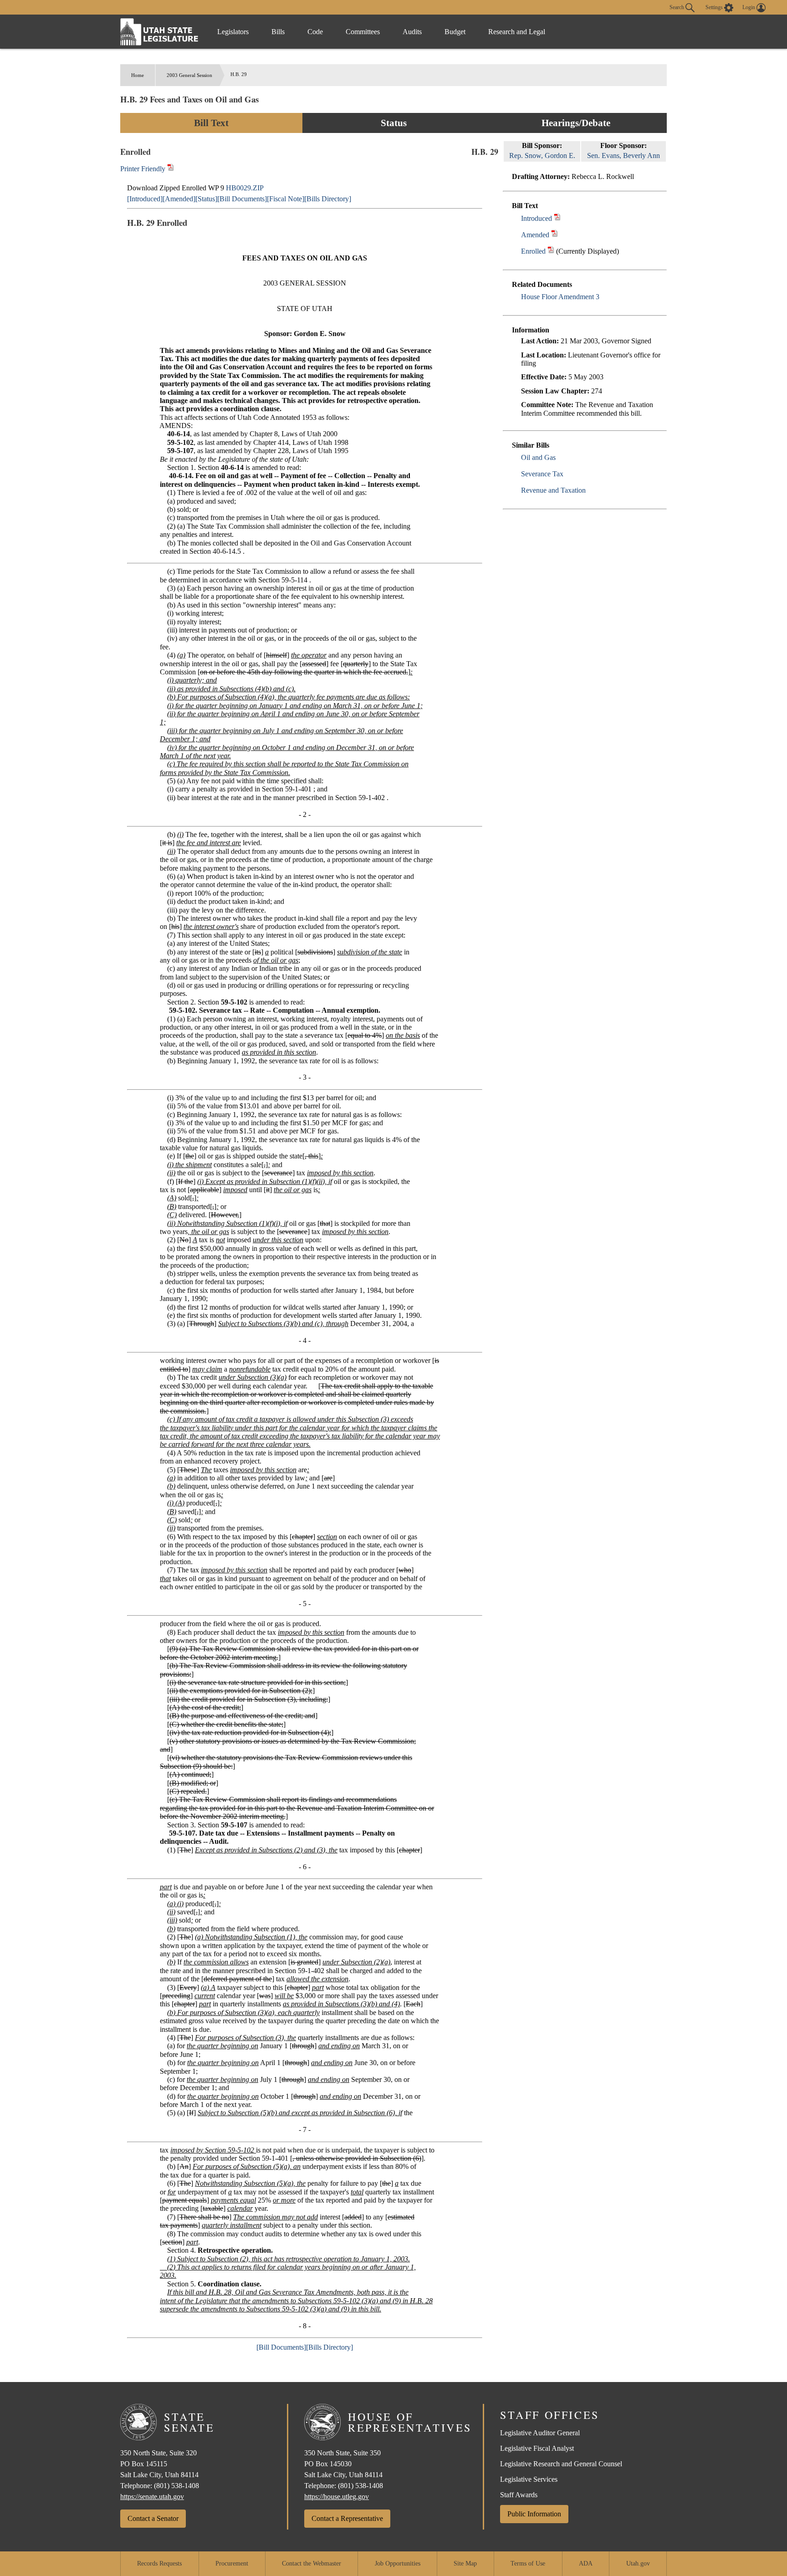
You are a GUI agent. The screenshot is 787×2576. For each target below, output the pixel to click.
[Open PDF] (557, 218)
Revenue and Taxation (553, 490)
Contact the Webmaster (312, 2563)
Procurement (232, 2563)
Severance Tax (542, 474)
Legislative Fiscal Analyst (537, 2448)
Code (315, 32)
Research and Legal (517, 32)
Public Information (534, 2514)
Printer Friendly (144, 169)
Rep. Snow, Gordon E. (542, 156)
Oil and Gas (538, 457)
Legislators (233, 32)
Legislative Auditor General (540, 2433)
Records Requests (159, 2563)
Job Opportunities (398, 2563)
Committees (363, 32)
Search (677, 7)
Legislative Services (529, 2479)
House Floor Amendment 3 (560, 297)
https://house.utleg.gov (337, 2497)
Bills (278, 32)
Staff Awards (519, 2495)
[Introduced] (145, 199)
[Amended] (179, 199)
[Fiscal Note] (286, 199)
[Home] (159, 32)
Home (138, 75)
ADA (586, 2563)
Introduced (537, 218)
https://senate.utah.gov (152, 2497)
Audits (412, 32)
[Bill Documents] (242, 199)
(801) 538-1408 (176, 2486)
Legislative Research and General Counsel (561, 2464)
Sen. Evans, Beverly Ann (623, 156)
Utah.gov (638, 2563)
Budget (455, 32)
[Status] (206, 199)
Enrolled (533, 251)
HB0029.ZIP (245, 188)
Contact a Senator (153, 2518)
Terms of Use (528, 2563)
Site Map (465, 2563)
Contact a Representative (347, 2518)
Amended (535, 235)
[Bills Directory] (328, 199)
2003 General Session (189, 75)
